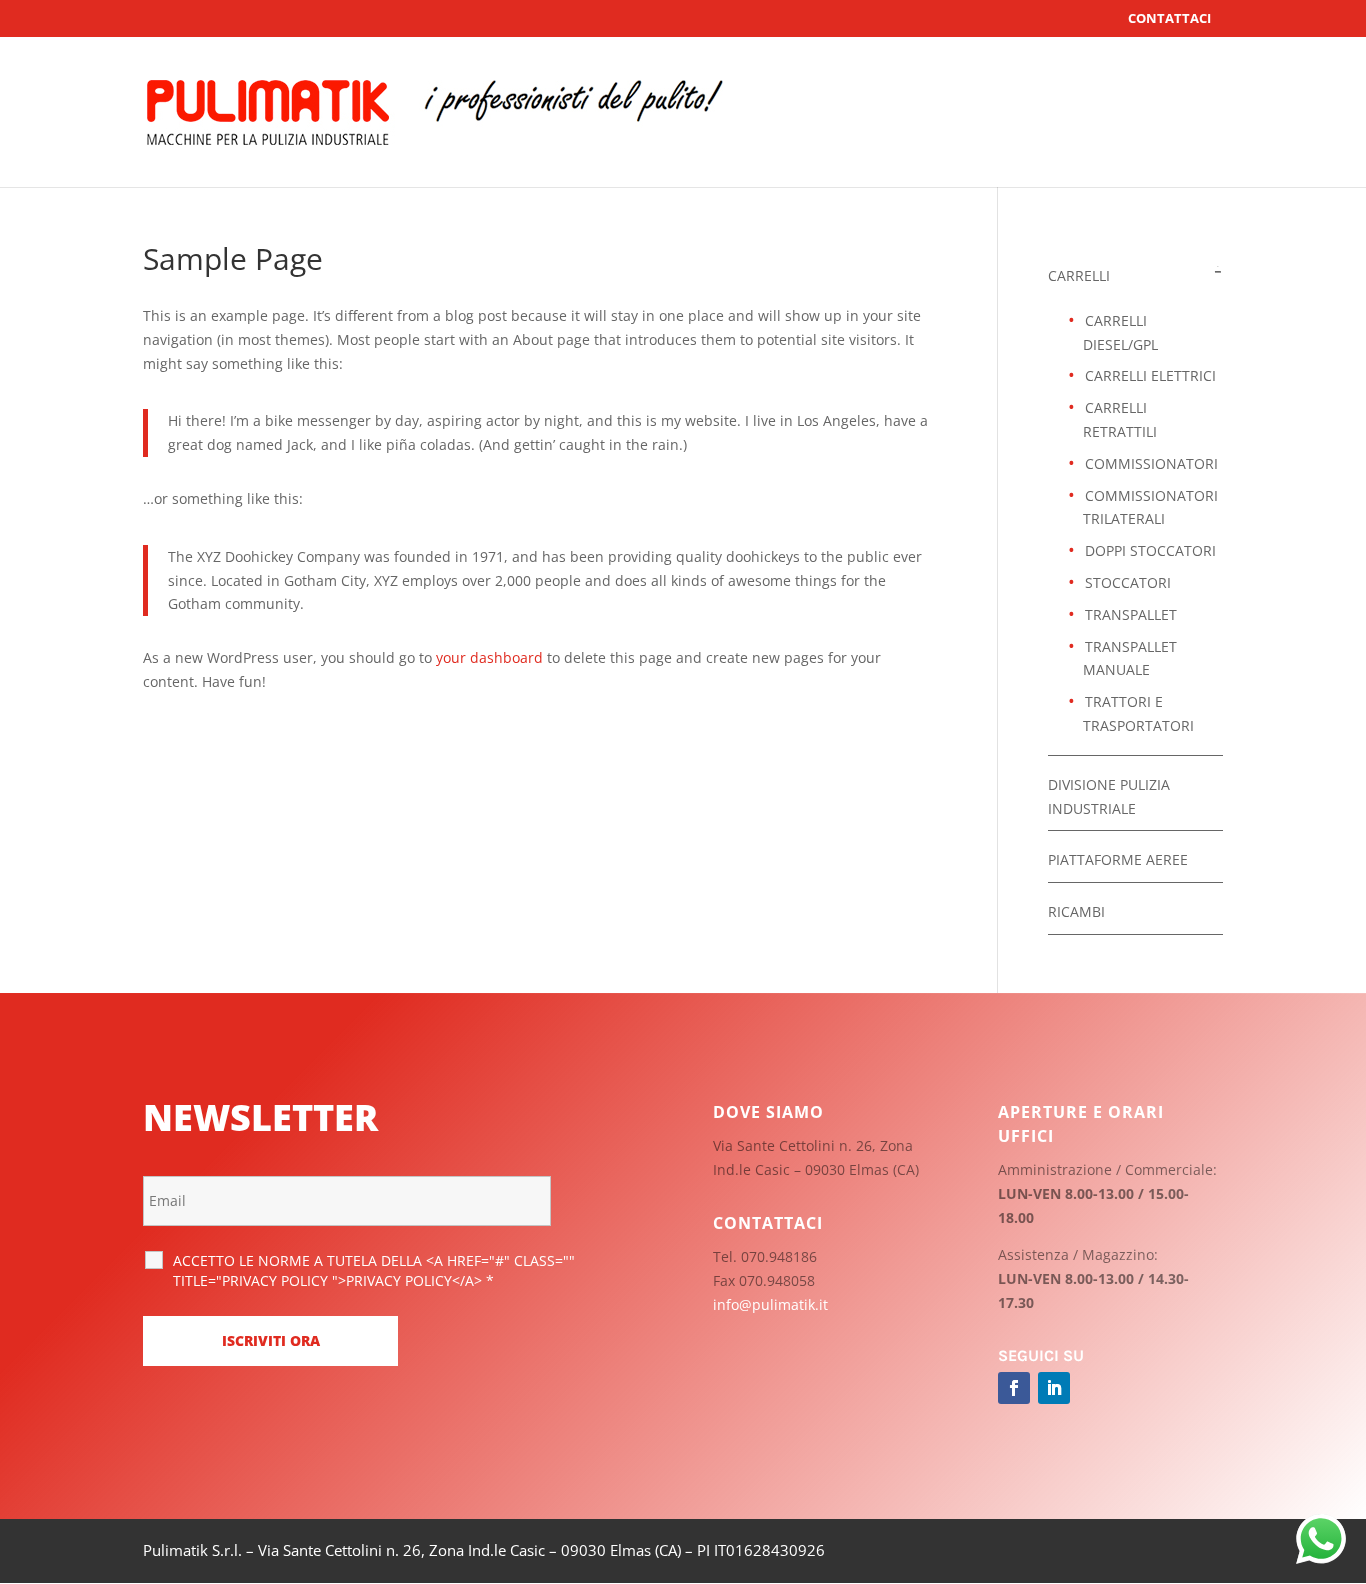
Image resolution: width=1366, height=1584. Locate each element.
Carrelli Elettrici (1150, 375)
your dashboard (489, 657)
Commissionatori (1151, 463)
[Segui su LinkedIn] (1054, 1388)
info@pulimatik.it (770, 1304)
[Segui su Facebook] (1014, 1388)
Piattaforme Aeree (1118, 859)
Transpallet (1131, 614)
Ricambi (1076, 911)
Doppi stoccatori (1150, 550)
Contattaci (1169, 18)
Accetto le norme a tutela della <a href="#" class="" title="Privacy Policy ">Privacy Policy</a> (374, 1270)
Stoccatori (1128, 582)
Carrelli (1079, 275)
